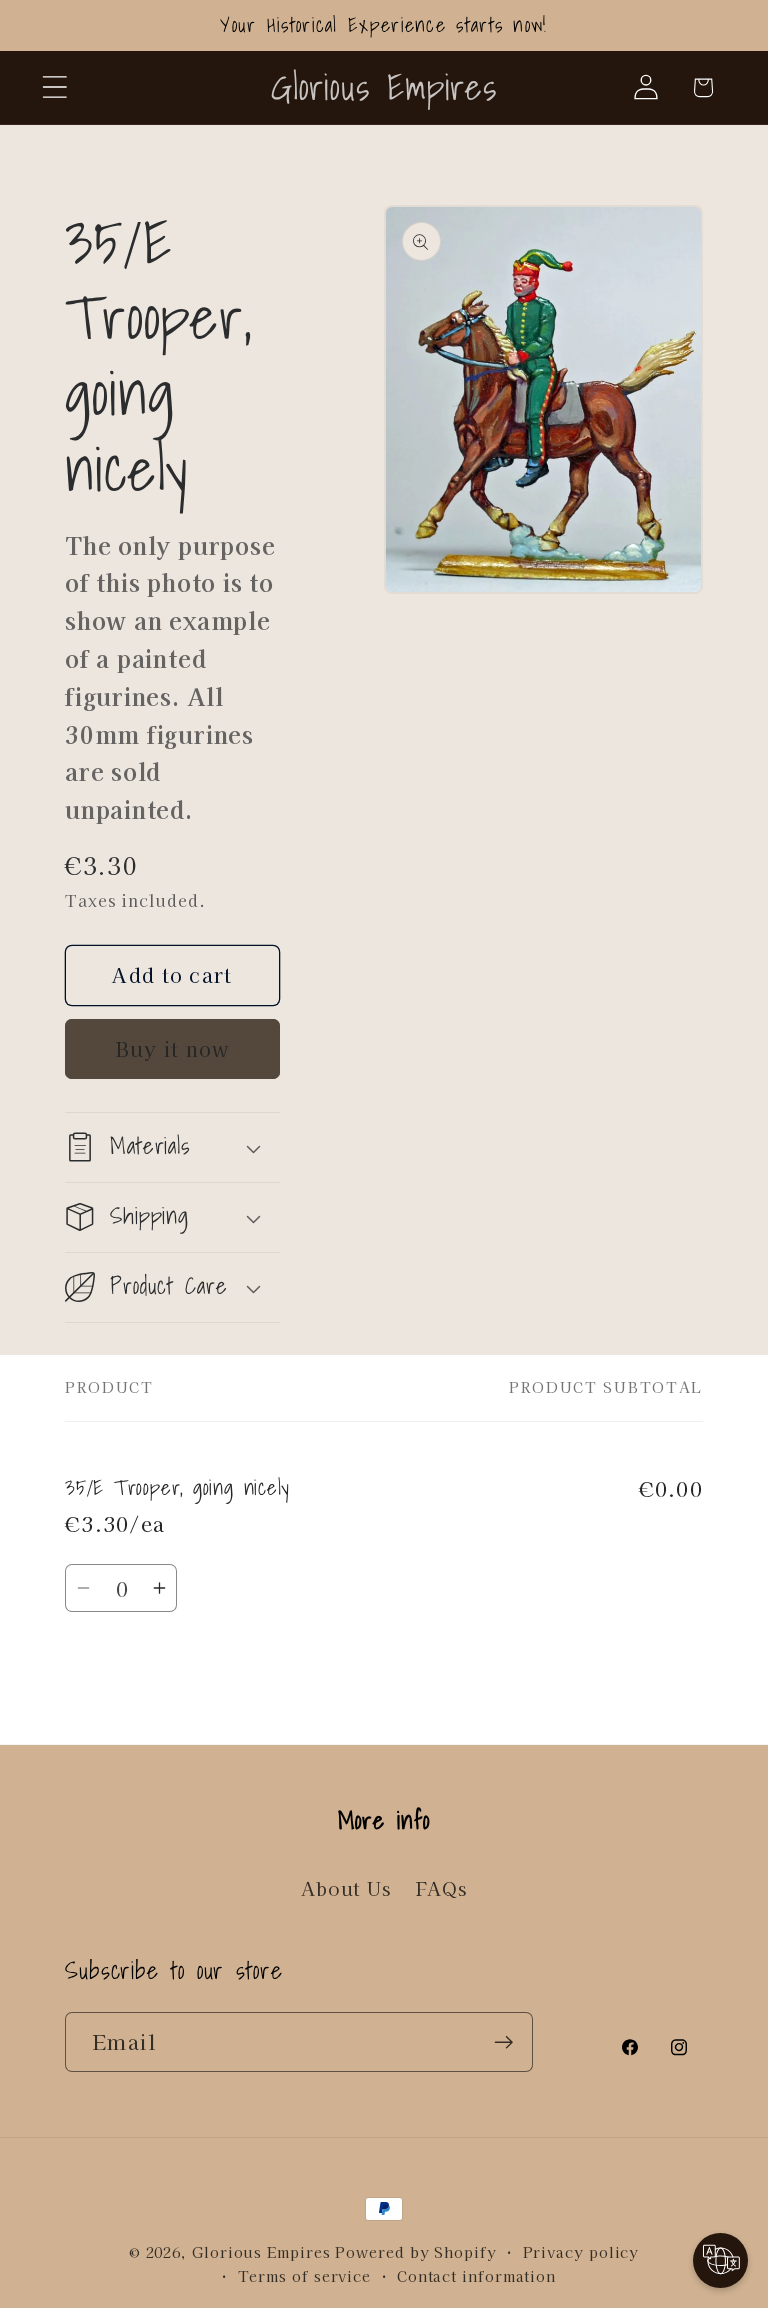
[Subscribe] (503, 2042)
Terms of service (305, 2275)
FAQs (441, 1888)
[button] (54, 87)
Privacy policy (581, 2251)
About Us (345, 1888)
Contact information (476, 2275)
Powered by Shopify (415, 2251)
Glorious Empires (261, 2251)
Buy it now (173, 1048)
